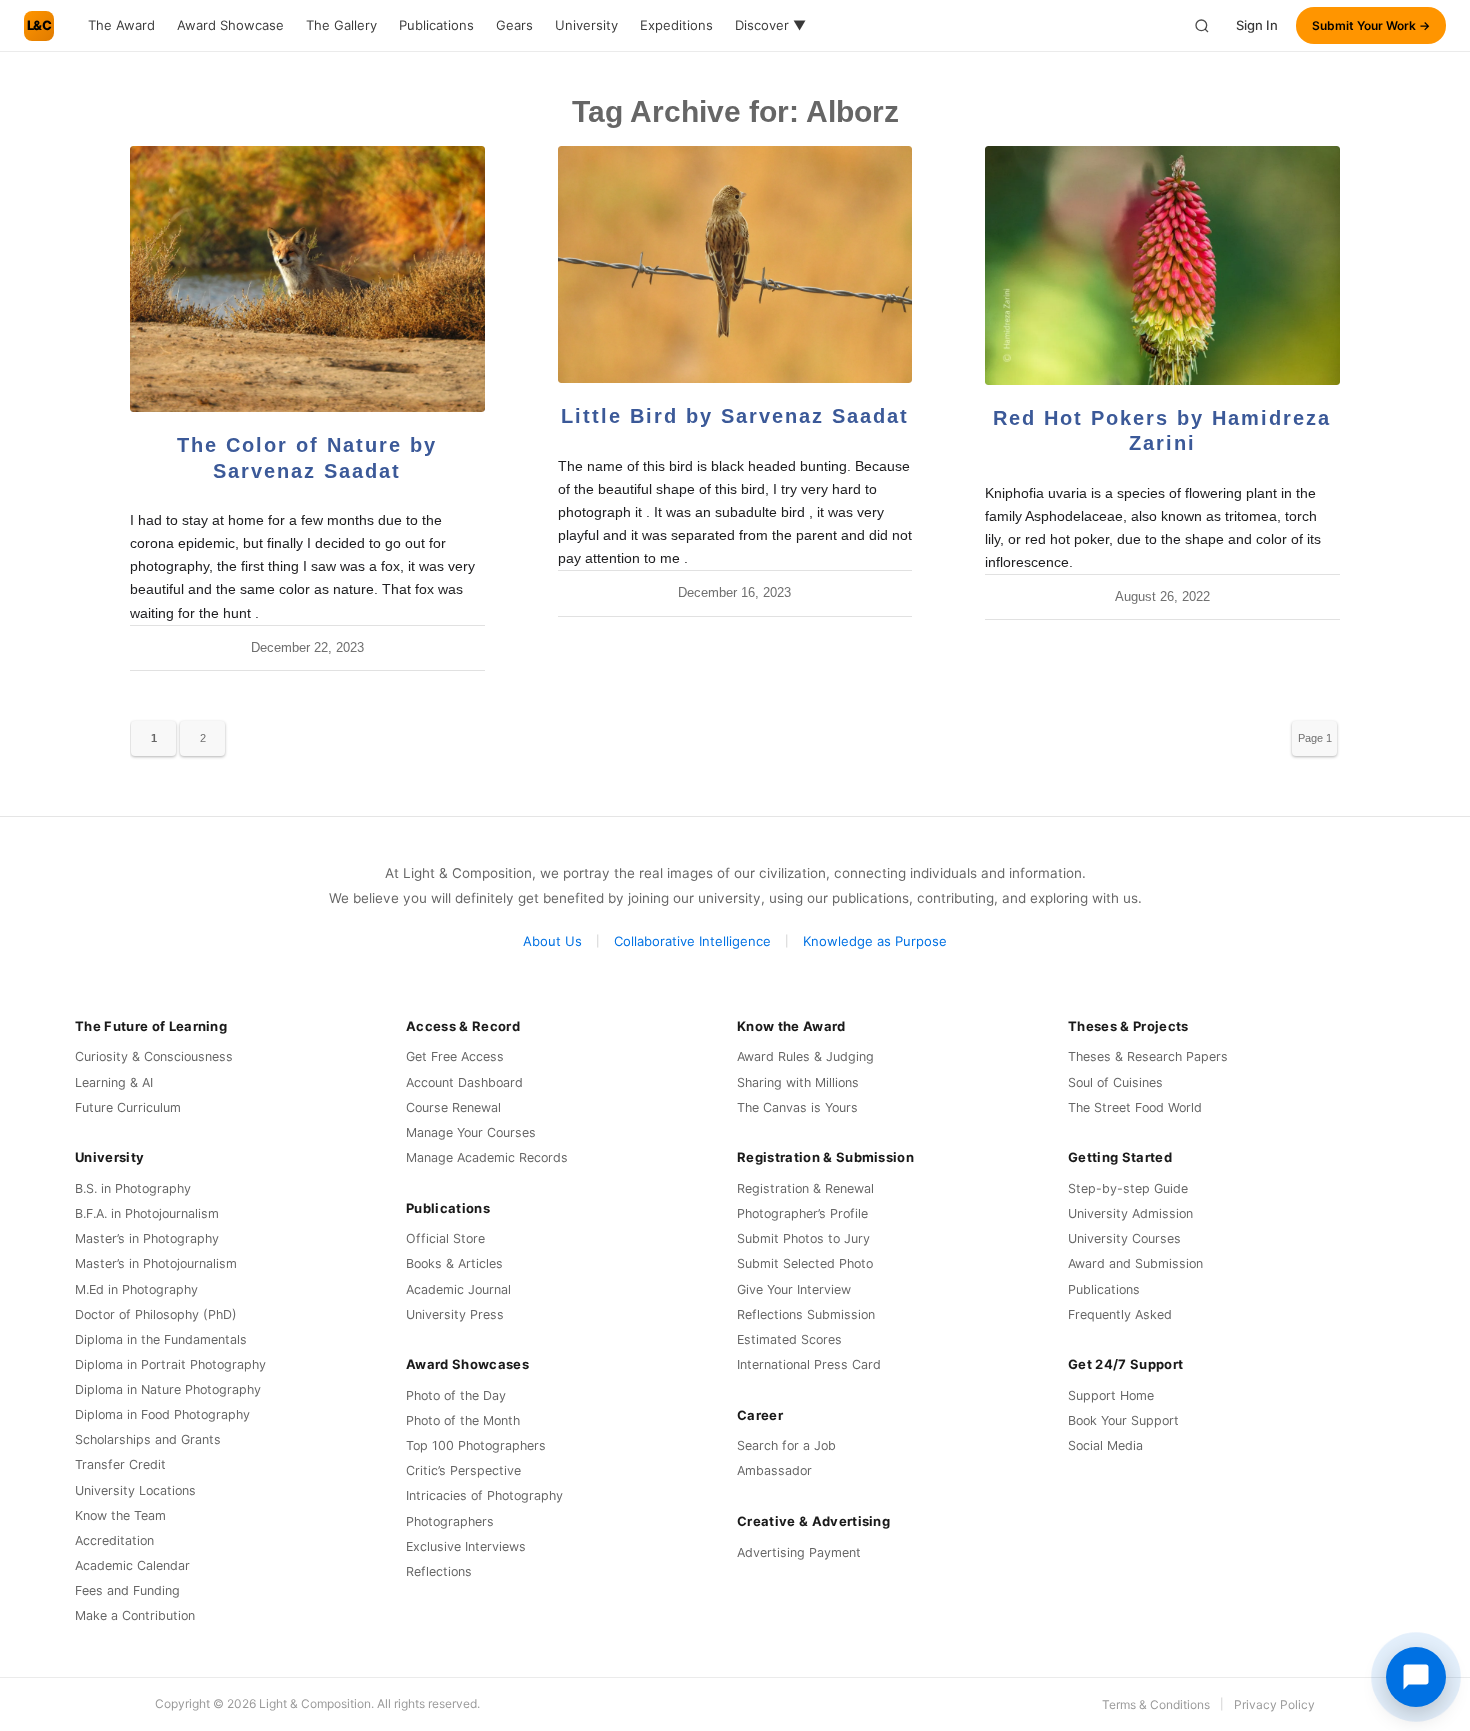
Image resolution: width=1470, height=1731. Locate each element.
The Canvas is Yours (797, 1107)
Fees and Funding (127, 1590)
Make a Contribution (135, 1615)
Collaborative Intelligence (692, 941)
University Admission (1130, 1213)
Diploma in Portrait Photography (170, 1364)
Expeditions (676, 25)
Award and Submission (1135, 1263)
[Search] (1202, 26)
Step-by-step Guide (1128, 1188)
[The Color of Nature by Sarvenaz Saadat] (307, 279)
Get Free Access (455, 1056)
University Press (455, 1314)
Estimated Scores (789, 1339)
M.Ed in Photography (136, 1289)
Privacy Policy (1274, 1704)
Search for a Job (786, 1445)
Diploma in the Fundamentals (161, 1339)
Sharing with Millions (798, 1082)
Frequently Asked (1120, 1314)
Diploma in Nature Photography (168, 1389)
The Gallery (341, 25)
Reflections (439, 1571)
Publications (436, 25)
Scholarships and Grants (148, 1439)
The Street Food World (1135, 1107)
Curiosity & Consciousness (154, 1056)
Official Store (445, 1238)
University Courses (1124, 1238)
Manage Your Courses (471, 1132)
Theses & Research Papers (1148, 1056)
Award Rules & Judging (805, 1056)
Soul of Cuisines (1115, 1082)
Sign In (1257, 25)
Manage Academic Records (487, 1157)
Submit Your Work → (1371, 25)
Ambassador (774, 1470)
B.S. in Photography (133, 1188)
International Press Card (809, 1364)
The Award (121, 25)
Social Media (1105, 1445)
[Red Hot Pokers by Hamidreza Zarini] (1162, 265)
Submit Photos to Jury (803, 1238)
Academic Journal (458, 1289)
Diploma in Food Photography (162, 1414)
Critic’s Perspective (463, 1470)
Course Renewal (453, 1107)
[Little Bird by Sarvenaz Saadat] (735, 264)
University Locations (135, 1490)
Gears (514, 25)
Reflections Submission (806, 1314)
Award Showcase (230, 25)
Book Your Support (1123, 1420)
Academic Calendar (132, 1565)
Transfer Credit (120, 1464)
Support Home (1111, 1395)
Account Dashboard (464, 1082)
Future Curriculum (128, 1107)
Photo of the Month (463, 1420)
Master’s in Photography (147, 1238)
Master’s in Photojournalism (156, 1263)
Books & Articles (454, 1263)
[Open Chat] (1416, 1677)
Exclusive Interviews (466, 1546)
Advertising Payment (799, 1552)
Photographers (450, 1521)
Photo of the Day (456, 1395)
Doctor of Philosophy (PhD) (156, 1314)
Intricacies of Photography (484, 1495)
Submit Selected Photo (805, 1263)
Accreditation (114, 1540)
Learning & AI (114, 1082)
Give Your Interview (794, 1289)
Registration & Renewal (805, 1188)
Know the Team (120, 1515)
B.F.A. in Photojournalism (147, 1213)
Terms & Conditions (1156, 1704)
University (586, 25)
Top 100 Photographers (476, 1445)
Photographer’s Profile (802, 1213)
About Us (552, 941)
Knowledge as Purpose (875, 941)
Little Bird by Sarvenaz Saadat (735, 416)
